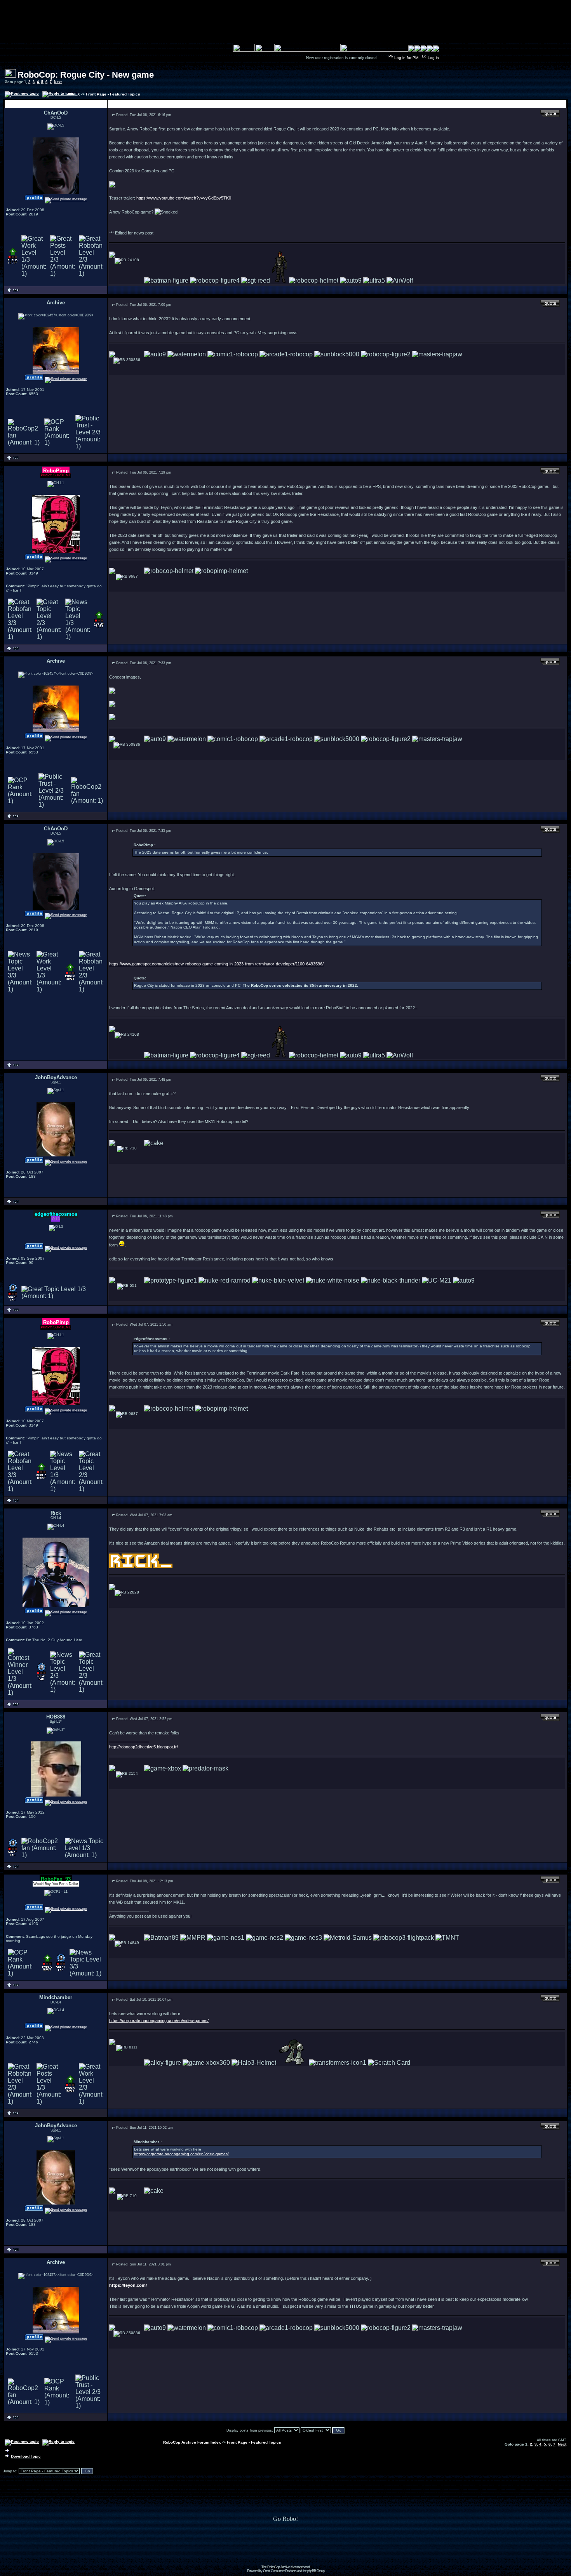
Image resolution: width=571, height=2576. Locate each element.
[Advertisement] (285, 2548)
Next (58, 82)
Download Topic (26, 2456)
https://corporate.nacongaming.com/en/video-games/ (159, 2021)
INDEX (74, 94)
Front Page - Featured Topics (113, 94)
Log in (433, 58)
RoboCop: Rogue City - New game (86, 75)
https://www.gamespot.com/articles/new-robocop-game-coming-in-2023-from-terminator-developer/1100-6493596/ (216, 964)
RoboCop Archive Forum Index (192, 2442)
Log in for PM (406, 58)
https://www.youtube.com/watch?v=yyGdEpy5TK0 (184, 198)
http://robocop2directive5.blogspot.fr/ (144, 1747)
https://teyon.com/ (128, 2285)
